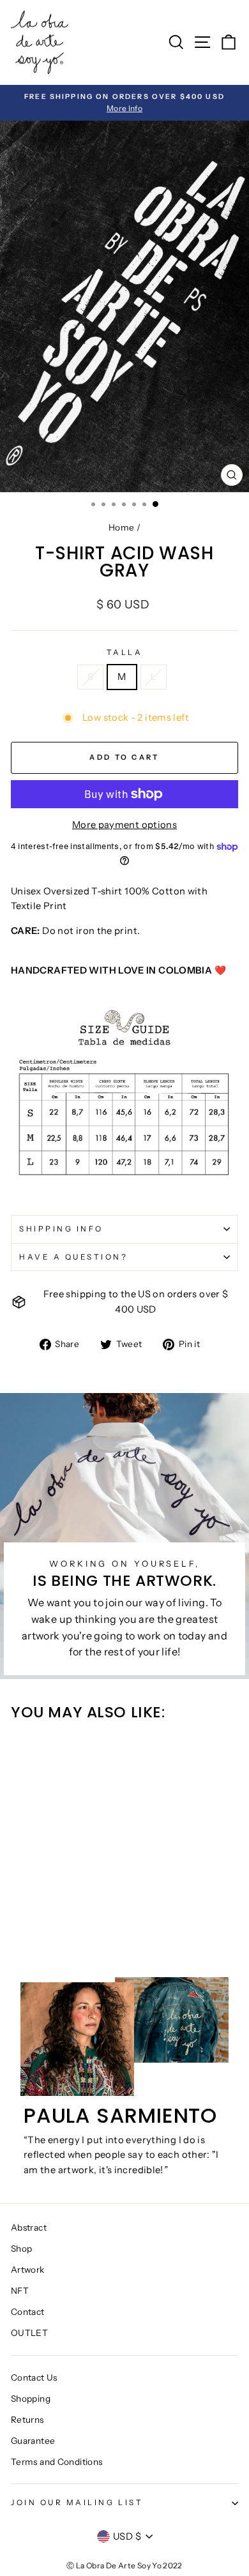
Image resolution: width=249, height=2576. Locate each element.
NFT (20, 2291)
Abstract (29, 2227)
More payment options (124, 825)
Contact (28, 2312)
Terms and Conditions (57, 2462)
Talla (125, 652)
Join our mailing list (77, 2503)
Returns (27, 2420)
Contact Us (34, 2377)
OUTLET (29, 2333)
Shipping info (61, 1229)
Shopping (31, 2399)
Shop (21, 2248)
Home (121, 527)
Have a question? (74, 1257)
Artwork (28, 2270)
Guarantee (33, 2441)
